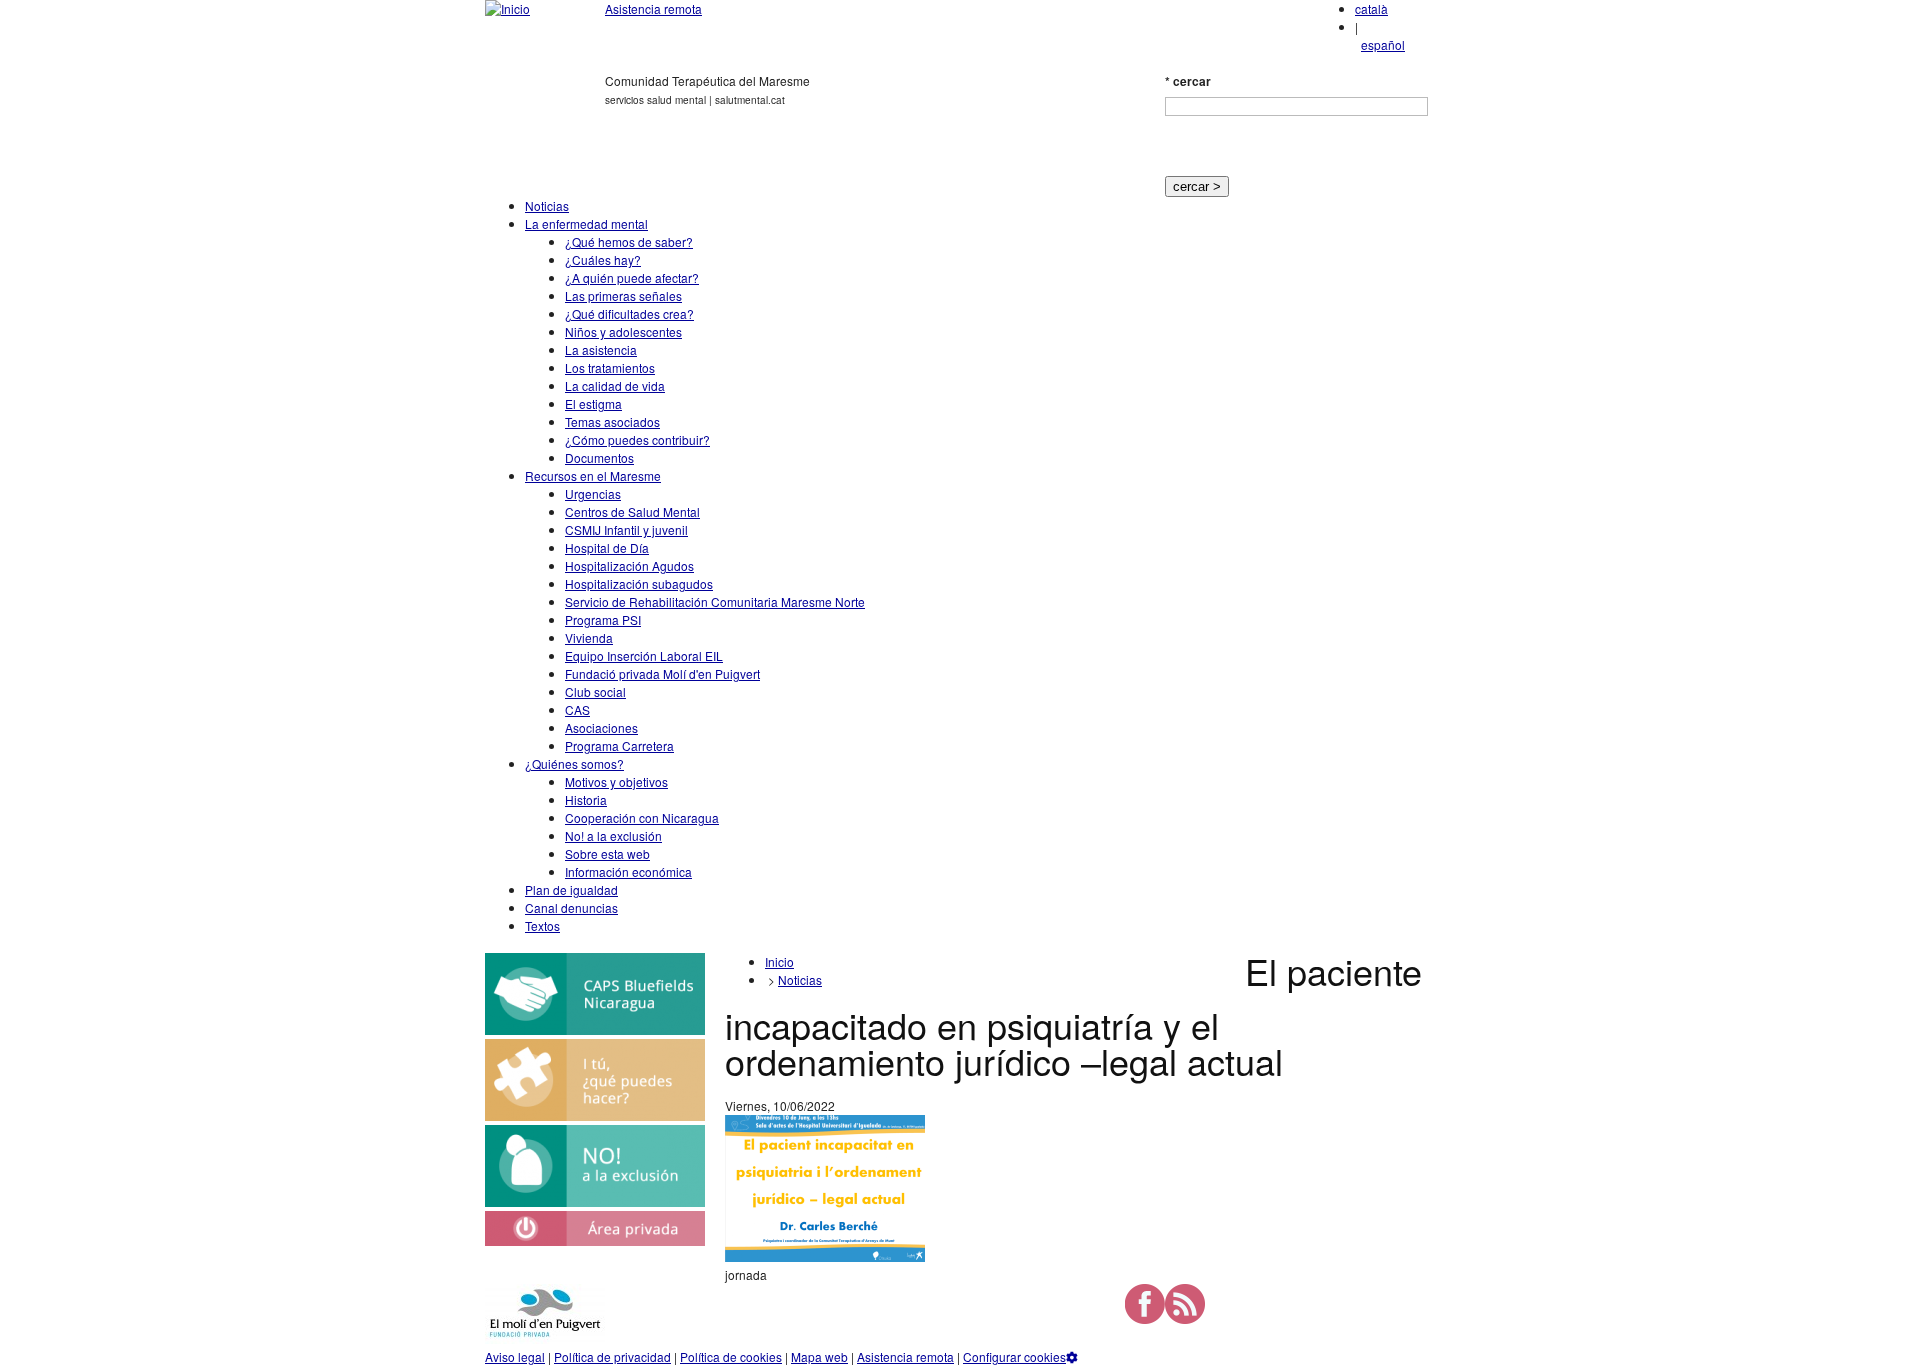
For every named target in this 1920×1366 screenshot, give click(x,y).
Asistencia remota (653, 8)
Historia (586, 799)
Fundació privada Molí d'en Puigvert (662, 673)
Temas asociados (612, 421)
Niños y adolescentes (623, 331)
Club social (595, 691)
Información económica (628, 871)
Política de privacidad (612, 1356)
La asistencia (601, 349)
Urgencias (593, 493)
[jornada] (825, 1256)
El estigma (593, 403)
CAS (577, 709)
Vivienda (589, 637)
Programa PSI (603, 619)
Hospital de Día (607, 547)
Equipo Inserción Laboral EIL (644, 655)
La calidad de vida (615, 385)
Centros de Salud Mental (632, 511)
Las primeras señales (623, 295)
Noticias (547, 205)
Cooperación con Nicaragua (642, 817)
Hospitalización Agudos (629, 565)
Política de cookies (731, 1356)
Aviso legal (515, 1356)
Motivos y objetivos (616, 781)
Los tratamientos (610, 367)
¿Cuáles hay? (603, 259)
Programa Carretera (619, 745)
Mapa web (819, 1356)
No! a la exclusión (613, 835)
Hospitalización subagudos (639, 583)
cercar (1188, 81)
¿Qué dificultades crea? (629, 313)
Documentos (599, 457)
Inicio (779, 961)
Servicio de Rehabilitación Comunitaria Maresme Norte (715, 601)
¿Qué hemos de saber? (629, 241)
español (1383, 44)
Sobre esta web (607, 853)
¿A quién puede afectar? (632, 277)
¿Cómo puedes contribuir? (637, 439)
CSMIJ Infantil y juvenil (626, 529)
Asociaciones (601, 727)
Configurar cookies (1014, 1356)
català (1371, 8)
